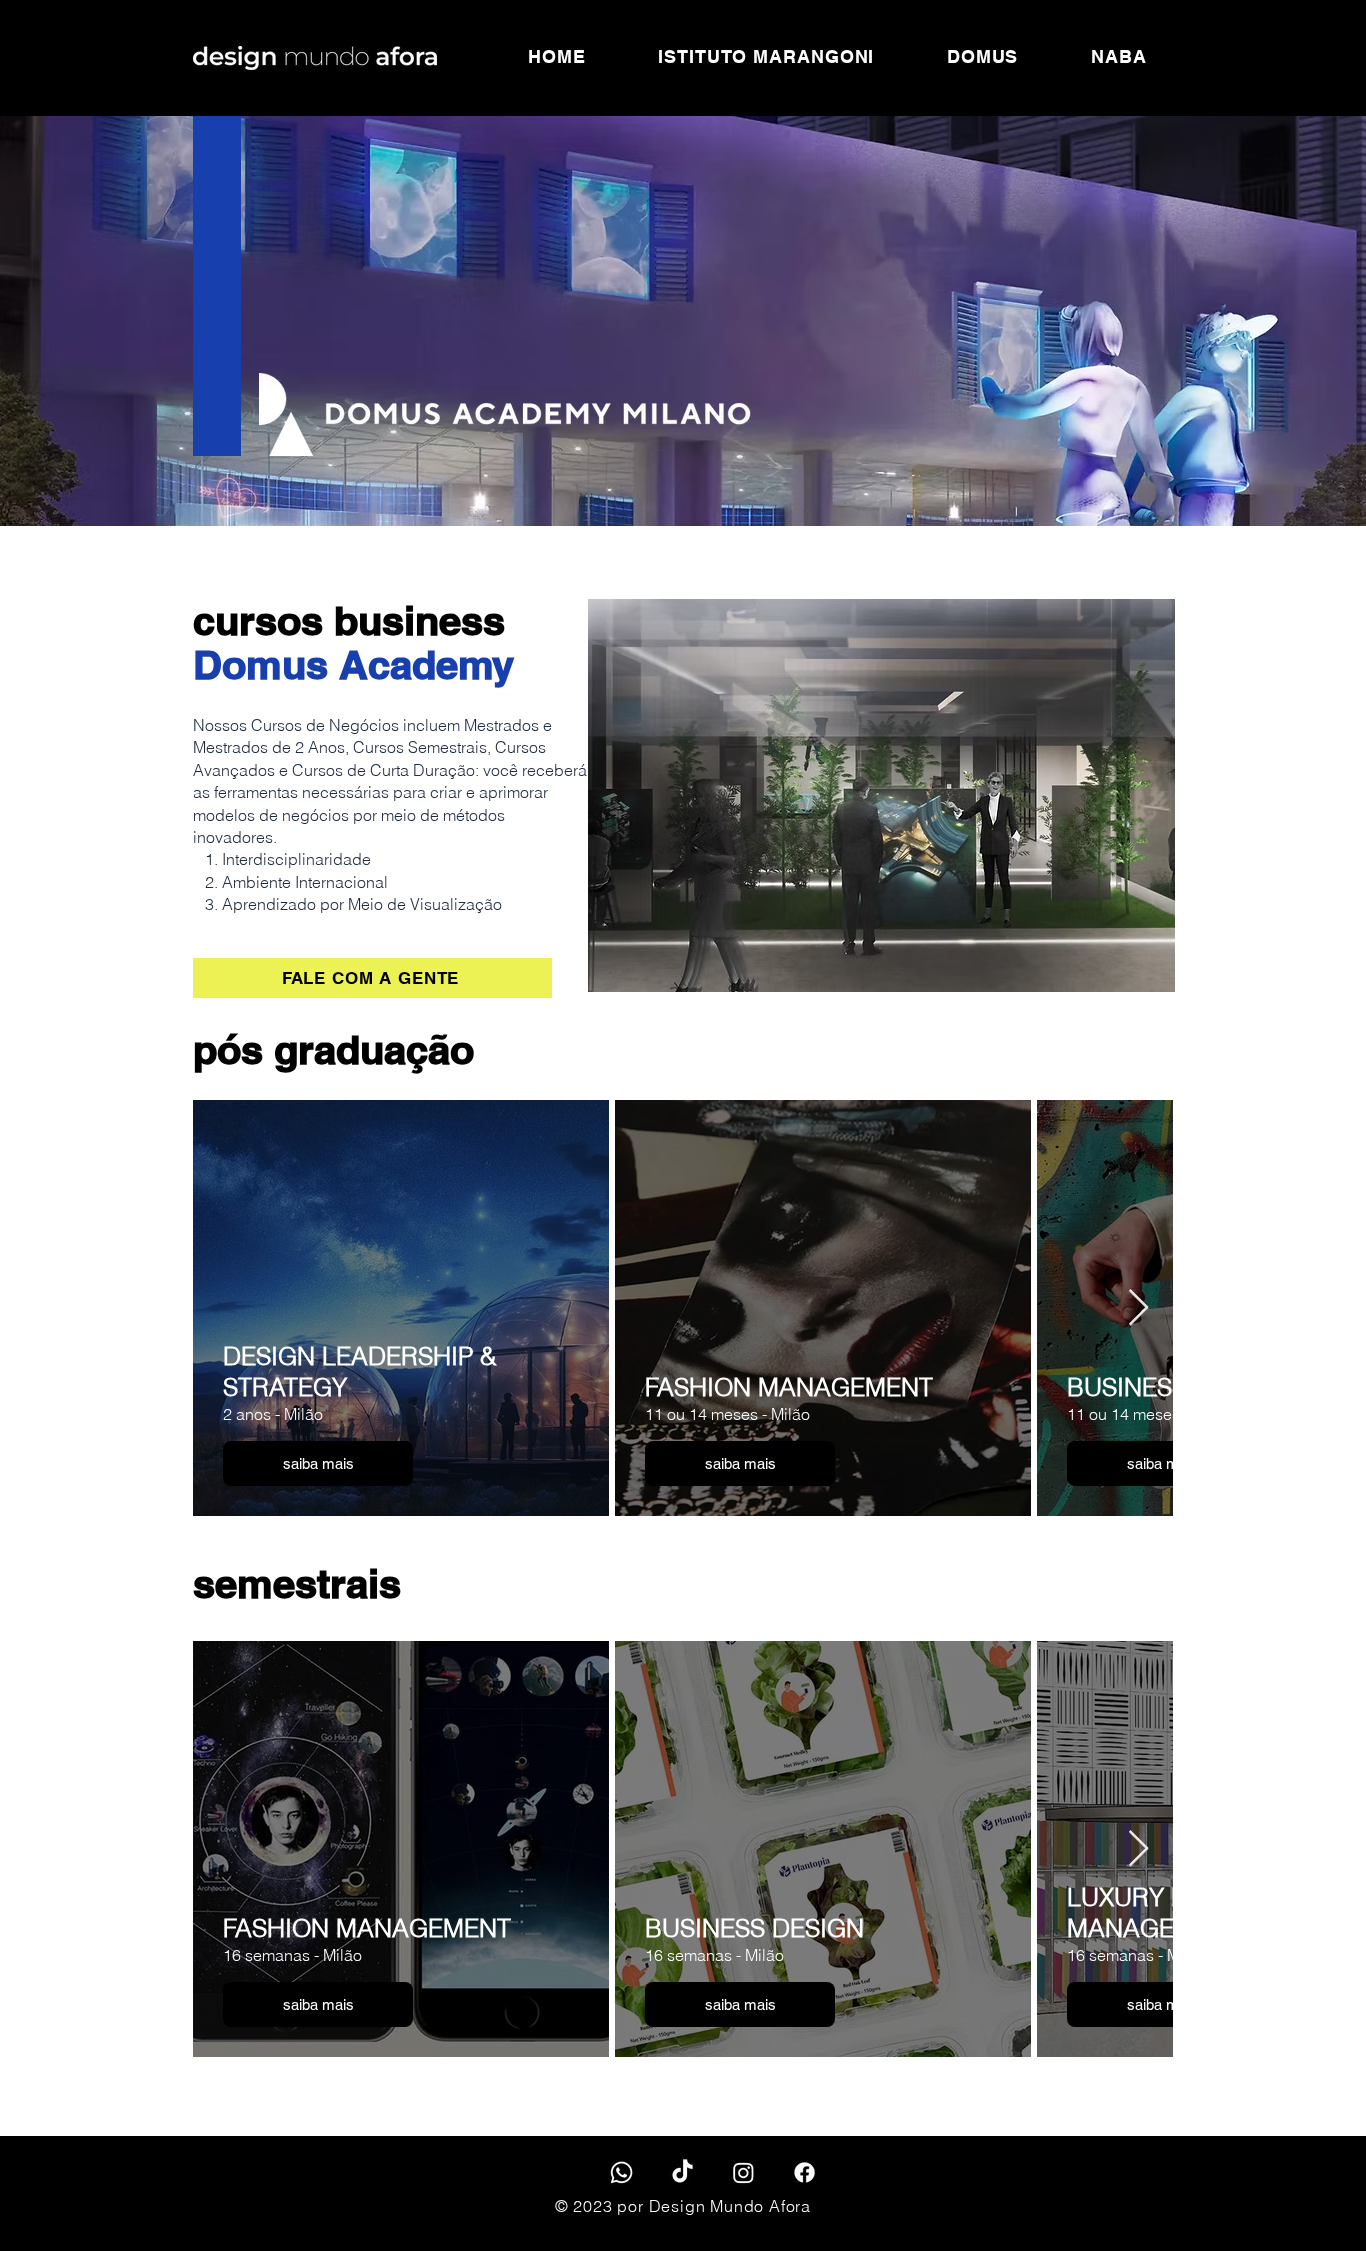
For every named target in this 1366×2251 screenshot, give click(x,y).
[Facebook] (804, 2172)
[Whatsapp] (621, 2172)
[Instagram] (743, 2172)
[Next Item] (1138, 1308)
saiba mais (318, 1463)
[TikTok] (682, 2172)
